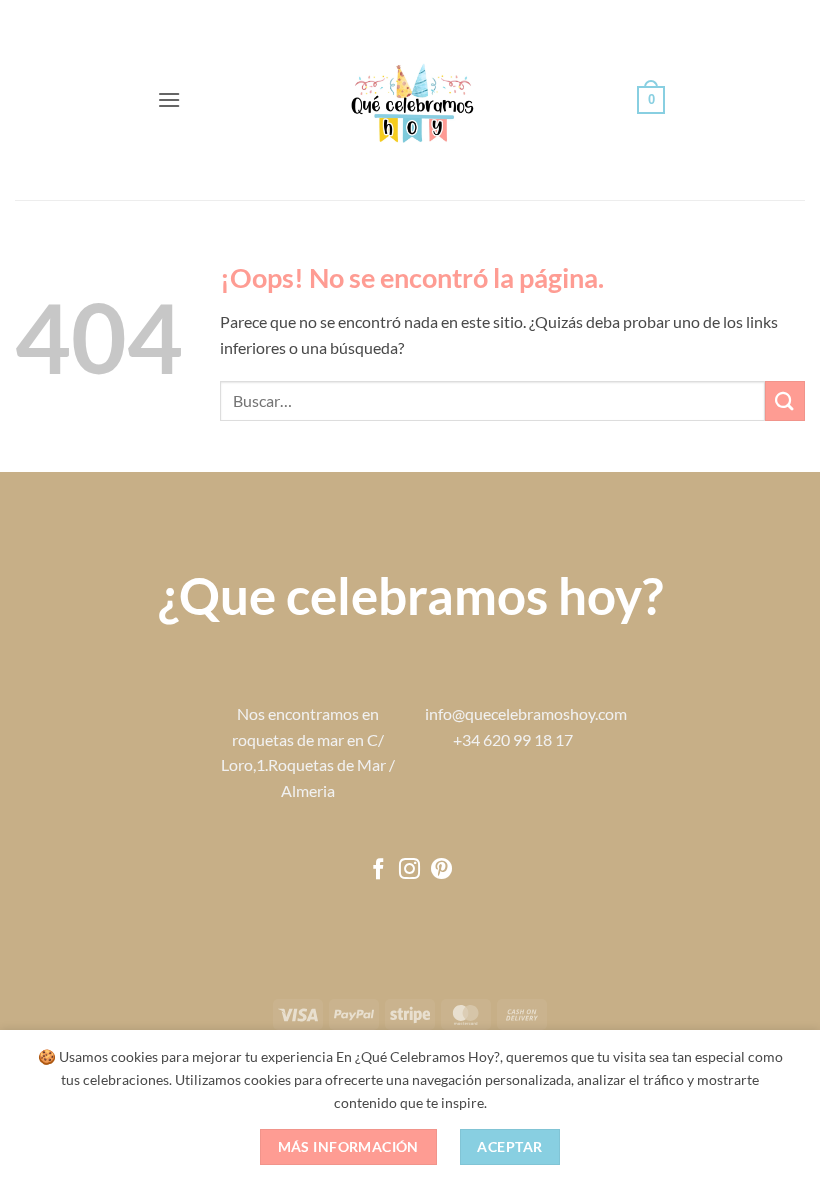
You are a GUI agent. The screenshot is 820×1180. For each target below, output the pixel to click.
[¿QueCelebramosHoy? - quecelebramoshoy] (410, 100)
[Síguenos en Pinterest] (441, 870)
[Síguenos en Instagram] (409, 870)
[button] (169, 99)
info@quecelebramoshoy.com (526, 713)
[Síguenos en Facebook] (378, 870)
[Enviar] (785, 400)
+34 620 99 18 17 (513, 739)
